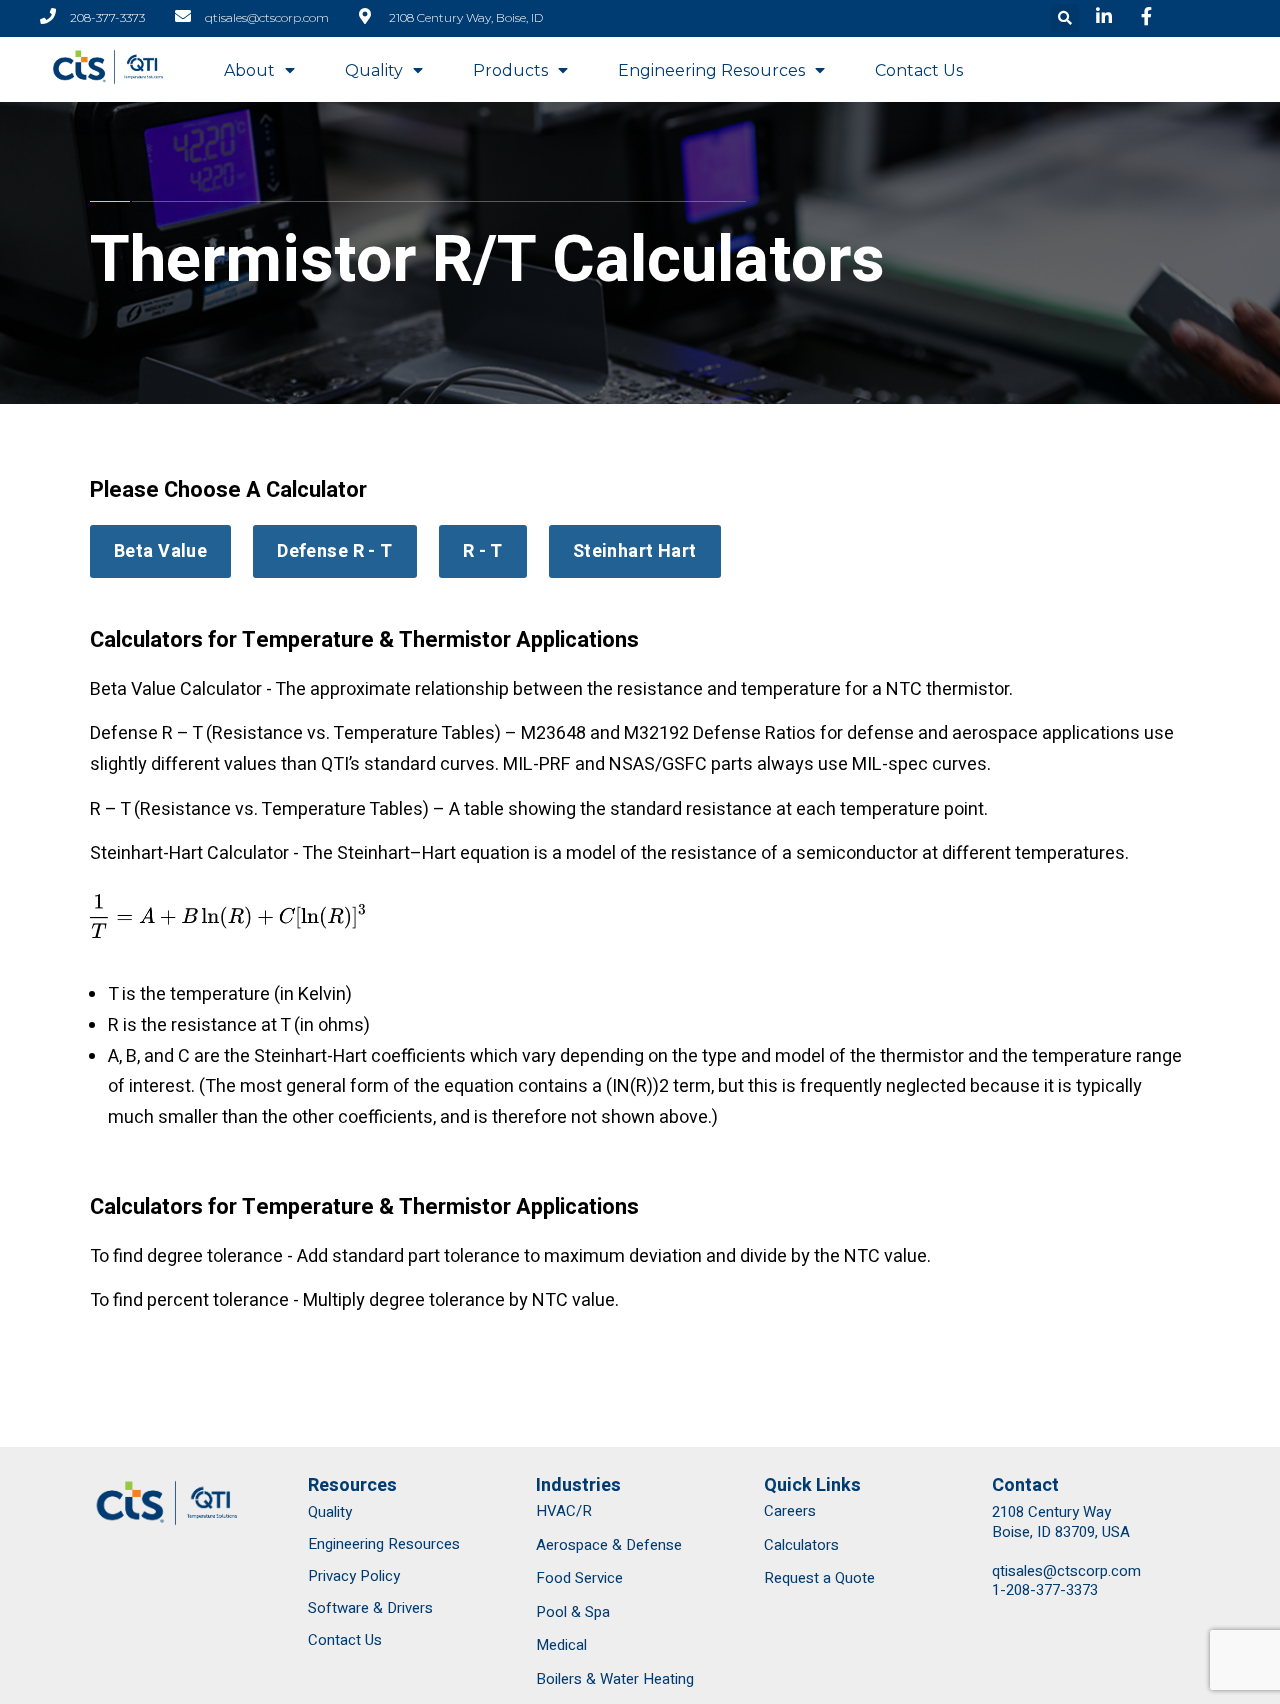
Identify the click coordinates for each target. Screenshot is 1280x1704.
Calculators (801, 1545)
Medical (561, 1645)
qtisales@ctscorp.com (1066, 1571)
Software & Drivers (370, 1608)
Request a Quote (819, 1578)
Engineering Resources (711, 70)
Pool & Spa (573, 1612)
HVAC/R (564, 1511)
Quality (374, 70)
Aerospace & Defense (609, 1545)
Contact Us (919, 70)
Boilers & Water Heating (615, 1679)
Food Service (579, 1578)
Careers (790, 1511)
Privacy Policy (354, 1576)
